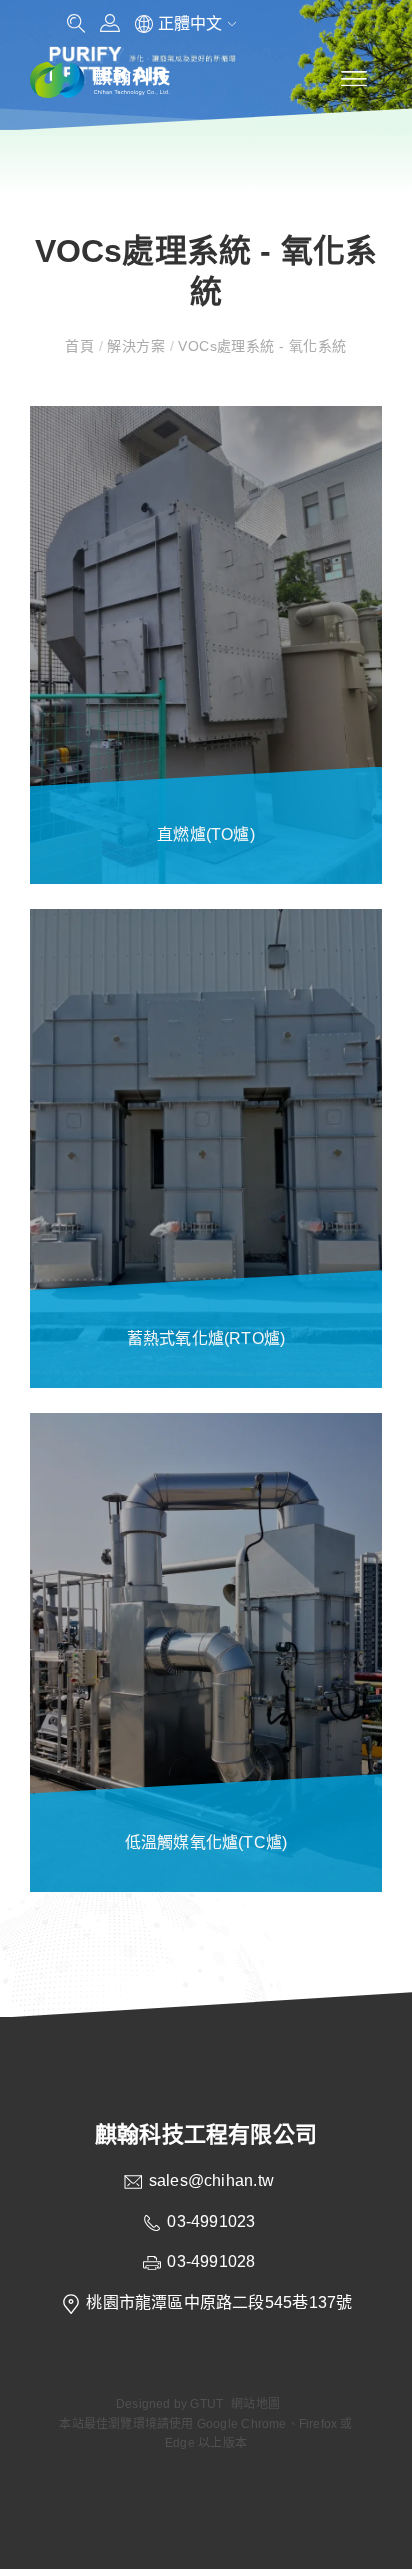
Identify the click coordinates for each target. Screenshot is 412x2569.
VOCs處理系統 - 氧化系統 (260, 346)
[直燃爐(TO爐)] (206, 645)
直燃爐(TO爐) (206, 834)
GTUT (206, 2404)
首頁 (81, 346)
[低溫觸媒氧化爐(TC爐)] (206, 1652)
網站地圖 (255, 2404)
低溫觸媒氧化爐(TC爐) (206, 1842)
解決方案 (136, 346)
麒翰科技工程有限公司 (206, 2134)
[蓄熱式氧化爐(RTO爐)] (206, 1148)
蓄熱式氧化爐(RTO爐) (206, 1338)
